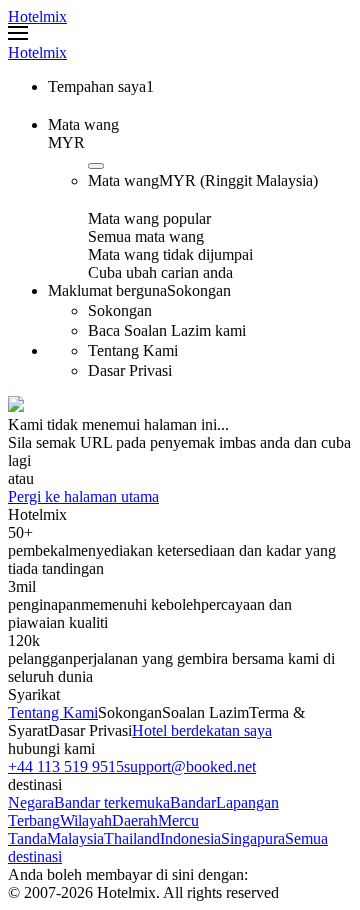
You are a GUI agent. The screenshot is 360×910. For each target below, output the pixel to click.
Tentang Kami (53, 712)
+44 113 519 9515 (66, 766)
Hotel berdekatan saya (202, 730)
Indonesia (190, 838)
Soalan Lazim (205, 712)
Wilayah (86, 820)
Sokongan (130, 712)
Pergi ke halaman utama (83, 496)
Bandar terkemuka (112, 802)
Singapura (253, 838)
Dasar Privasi (90, 730)
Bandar (193, 802)
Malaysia (75, 838)
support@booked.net (190, 766)
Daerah (135, 820)
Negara (31, 802)
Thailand (132, 838)
